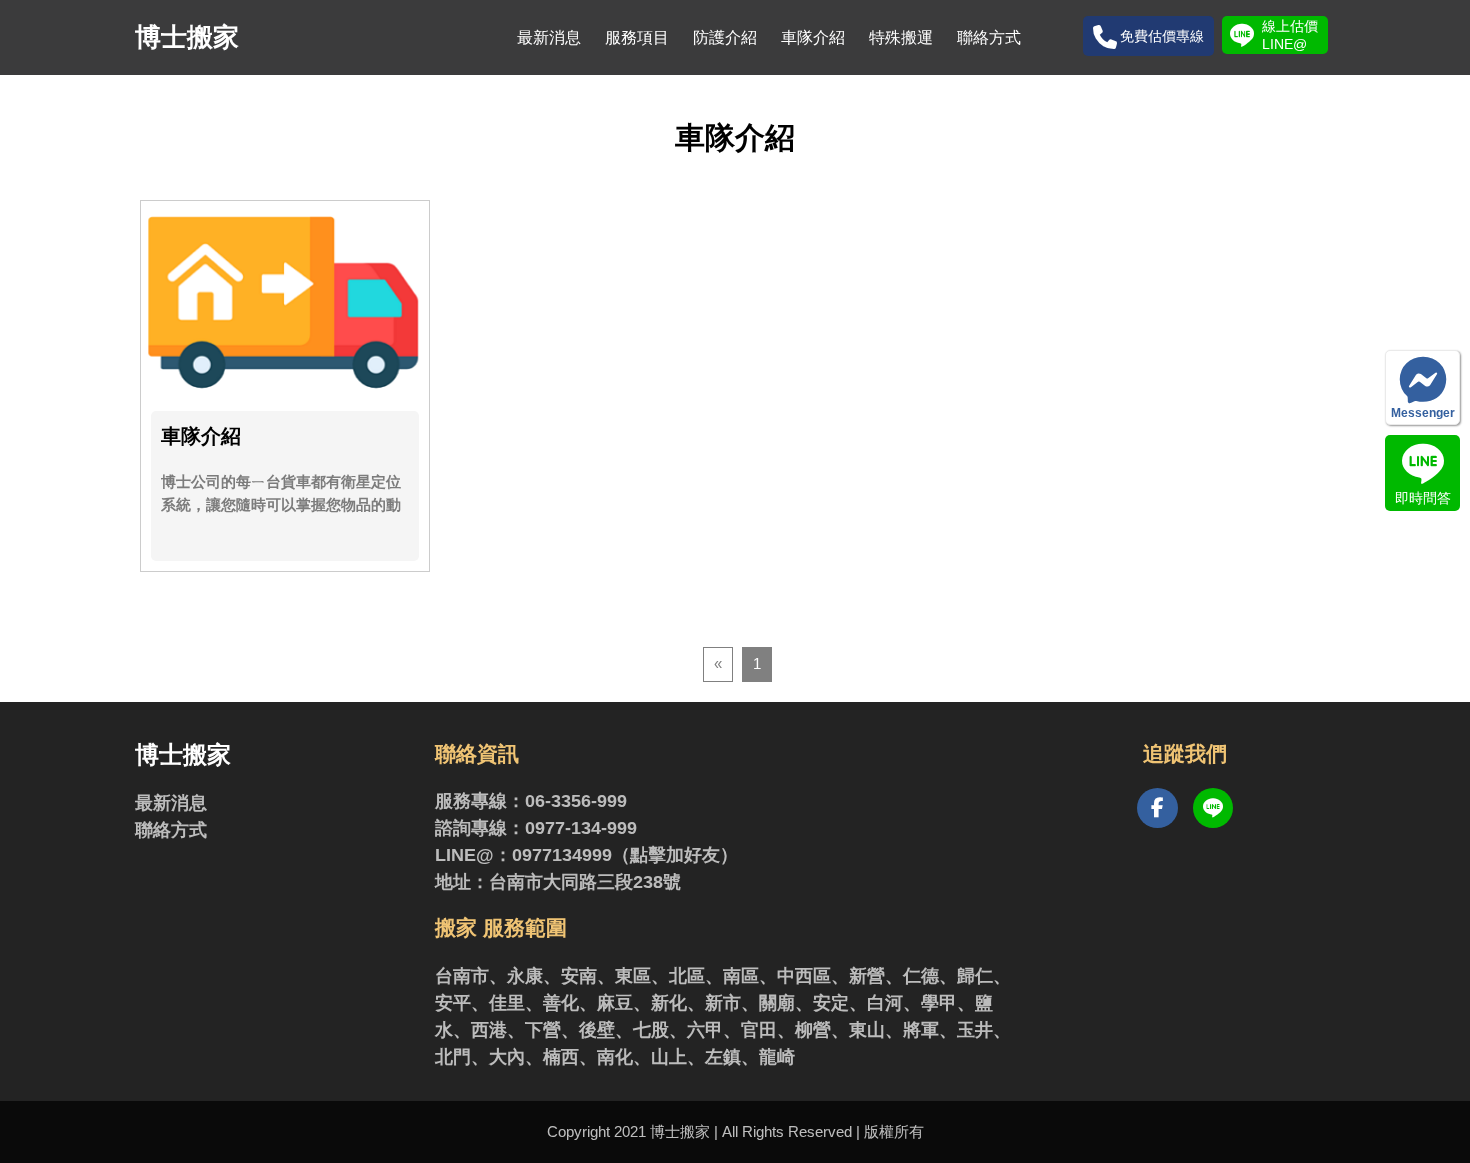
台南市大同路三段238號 (585, 882)
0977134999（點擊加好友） (625, 855)
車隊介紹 (813, 37)
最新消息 (549, 37)
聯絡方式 (989, 37)
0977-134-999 (581, 828)
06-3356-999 (576, 801)
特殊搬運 (901, 37)
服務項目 (637, 37)
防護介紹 (725, 37)
